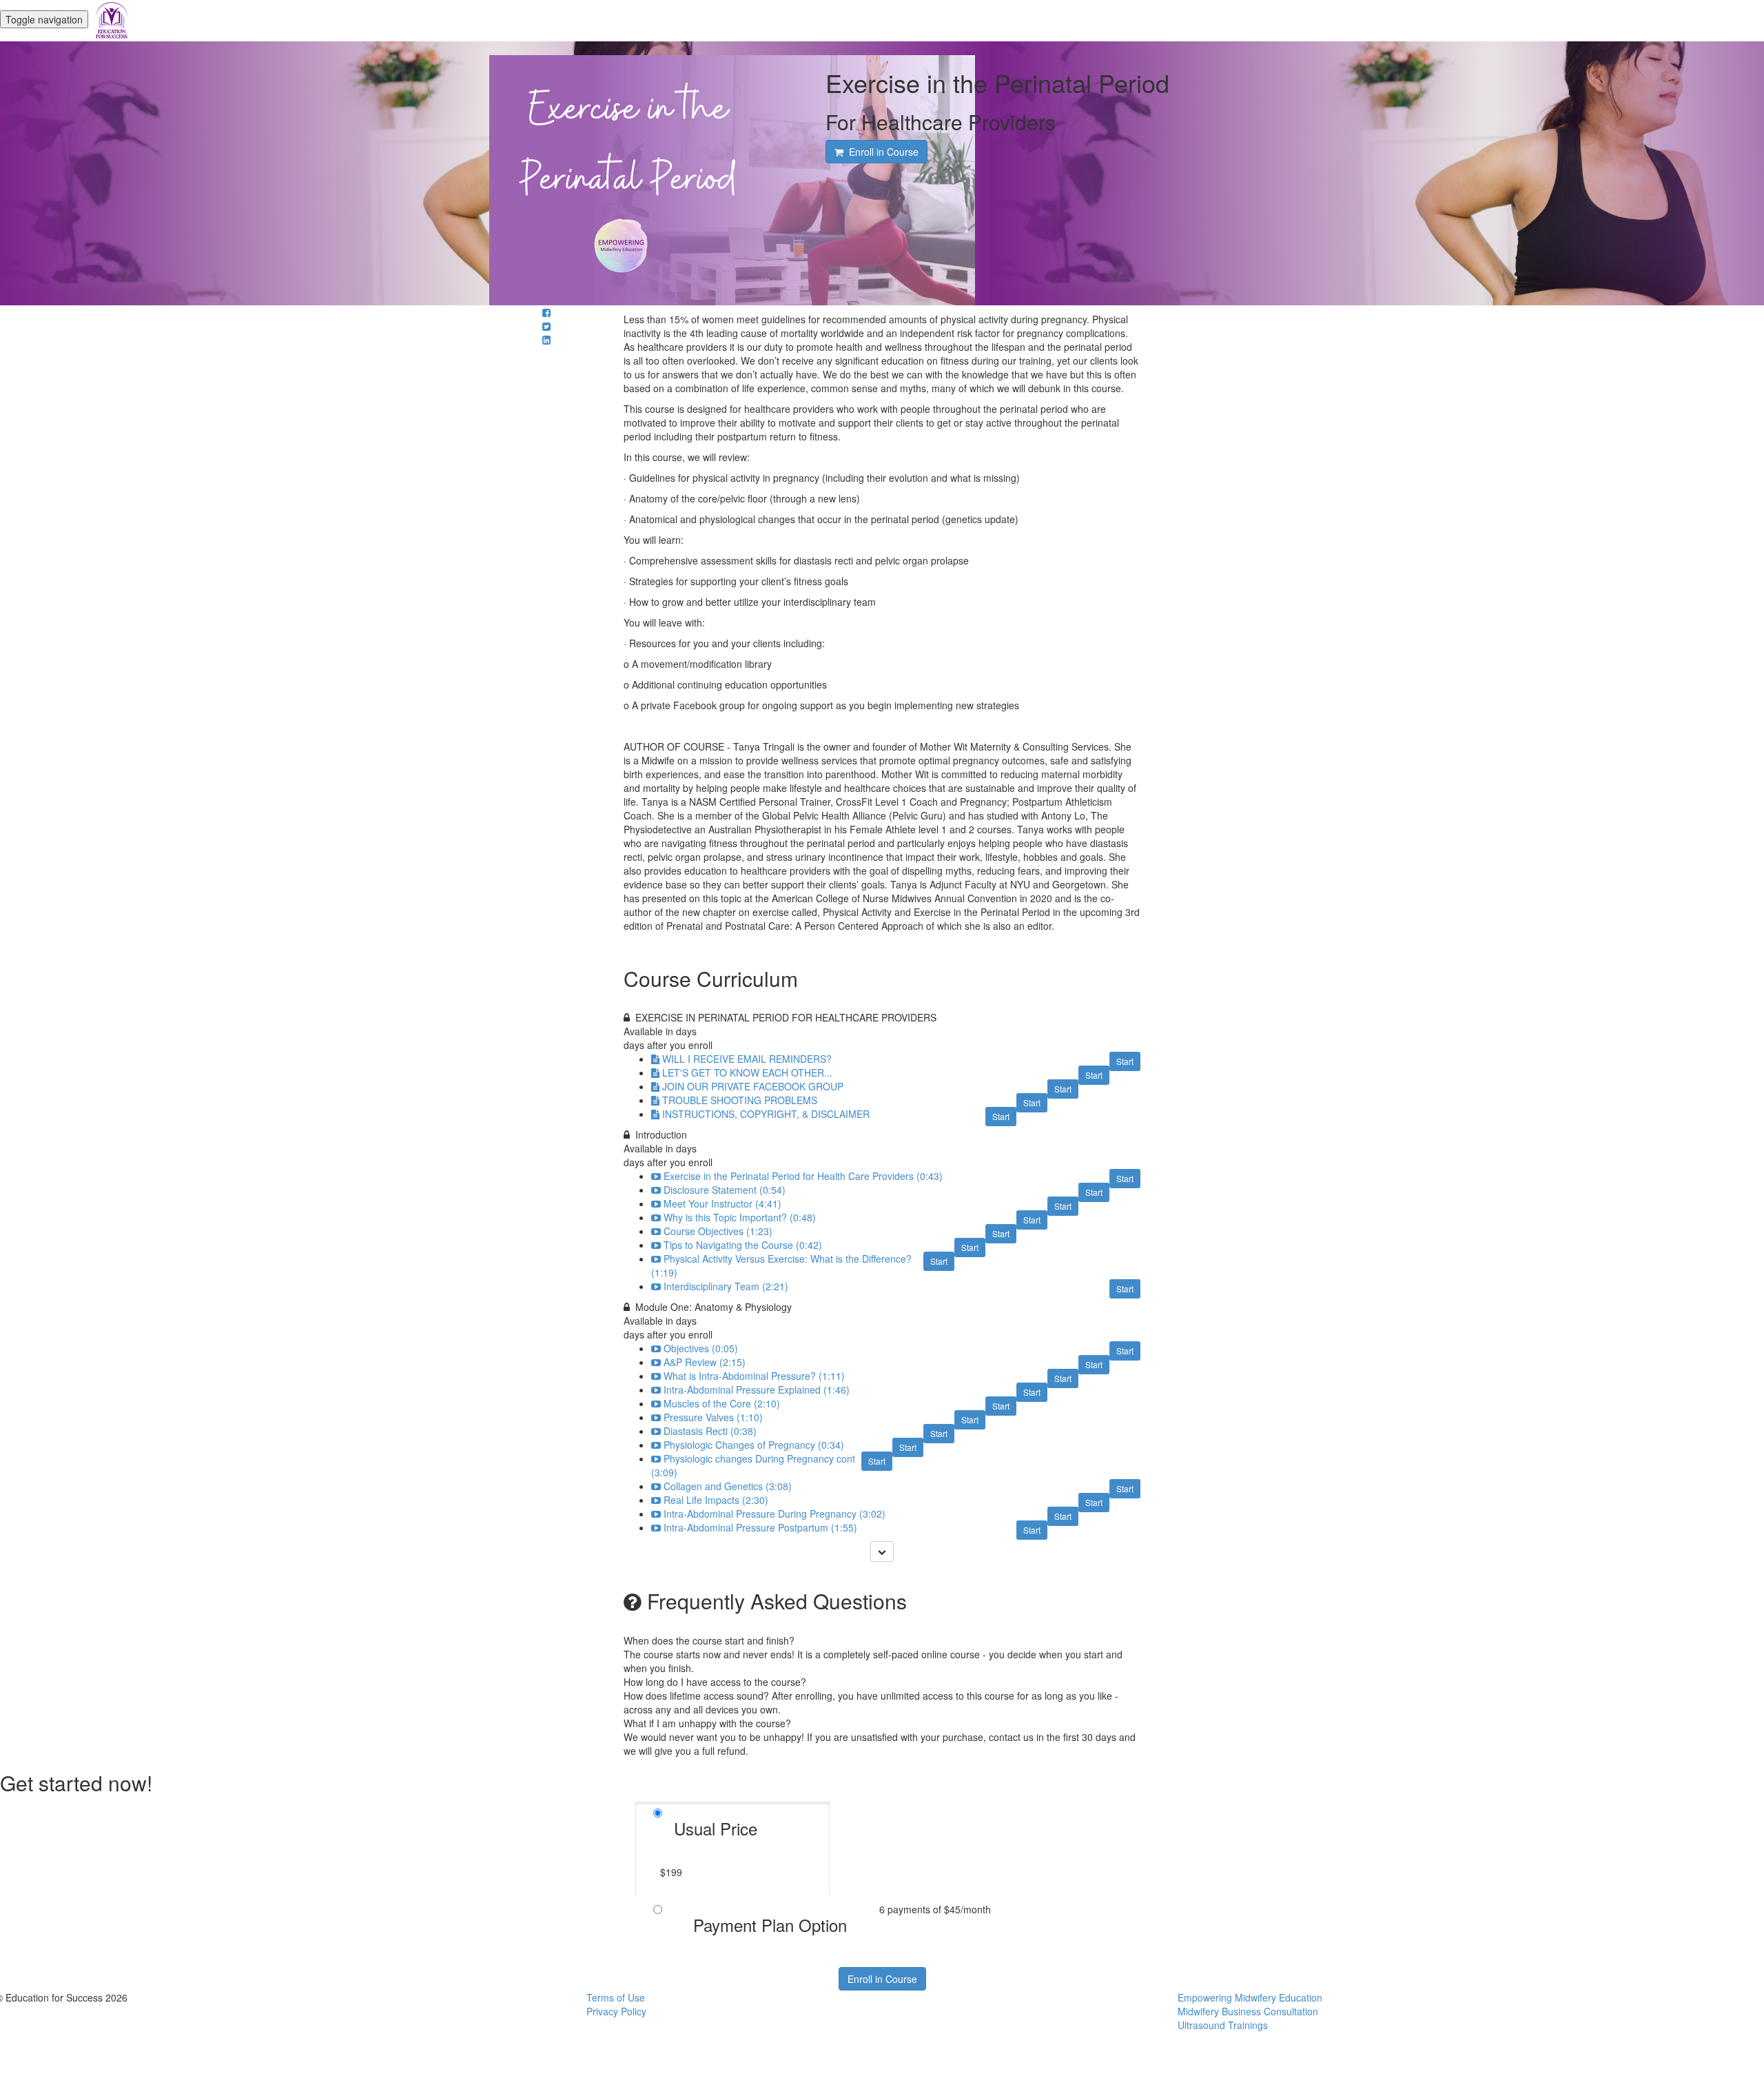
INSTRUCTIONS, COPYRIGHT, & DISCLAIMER (766, 1114)
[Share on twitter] (546, 326)
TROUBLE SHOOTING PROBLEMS (740, 1100)
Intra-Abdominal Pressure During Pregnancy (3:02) (775, 1514)
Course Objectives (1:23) (718, 1231)
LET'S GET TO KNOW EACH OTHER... (747, 1072)
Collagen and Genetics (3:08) (728, 1486)
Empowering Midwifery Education (1250, 1997)
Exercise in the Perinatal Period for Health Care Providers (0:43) (803, 1176)
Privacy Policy (616, 2011)
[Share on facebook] (546, 312)
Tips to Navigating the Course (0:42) (743, 1245)
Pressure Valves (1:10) (713, 1417)
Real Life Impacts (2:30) (716, 1500)
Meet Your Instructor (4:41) (722, 1203)
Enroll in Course (882, 1979)
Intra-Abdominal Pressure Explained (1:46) (757, 1389)
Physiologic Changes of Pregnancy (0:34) (754, 1445)
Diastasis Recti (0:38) (710, 1431)
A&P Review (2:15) (705, 1362)
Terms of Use (616, 1997)
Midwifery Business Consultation (1248, 2011)
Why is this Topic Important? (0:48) (740, 1217)
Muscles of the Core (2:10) (722, 1403)
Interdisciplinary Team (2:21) (726, 1286)
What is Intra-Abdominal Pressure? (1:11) (754, 1376)
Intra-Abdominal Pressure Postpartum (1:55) (760, 1527)
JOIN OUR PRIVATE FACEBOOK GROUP (753, 1086)
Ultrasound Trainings (1223, 2025)
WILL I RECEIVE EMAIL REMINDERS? (747, 1059)
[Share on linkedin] (546, 340)
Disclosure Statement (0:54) (725, 1190)
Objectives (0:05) (701, 1348)
